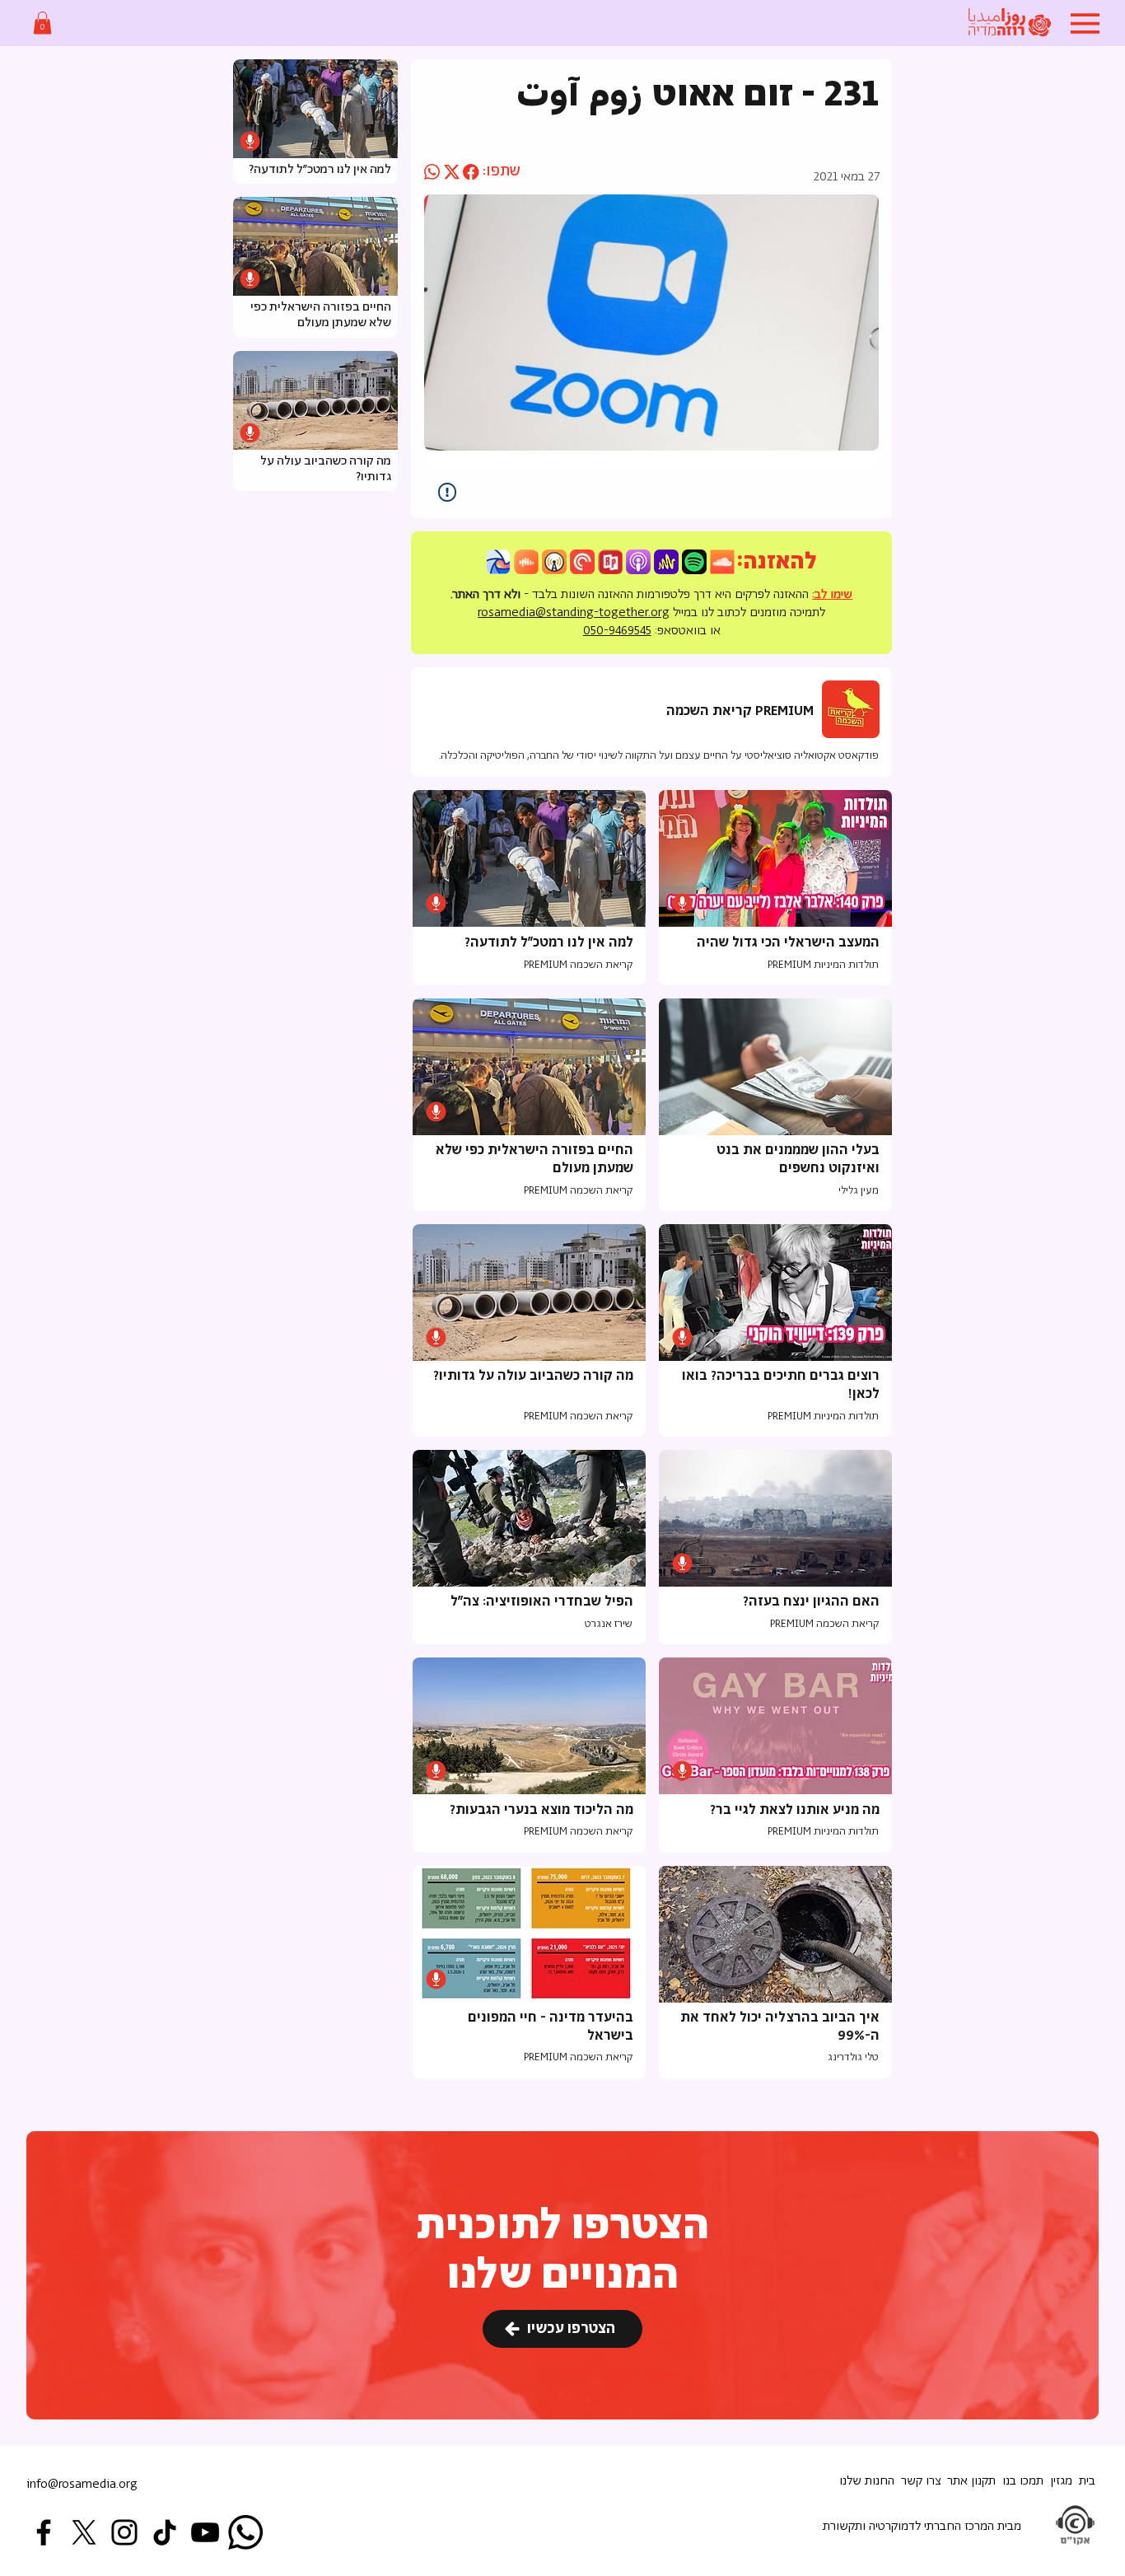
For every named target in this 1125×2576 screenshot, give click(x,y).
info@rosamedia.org (82, 2484)
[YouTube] (205, 2532)
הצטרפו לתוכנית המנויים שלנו (563, 2251)
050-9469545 (617, 631)
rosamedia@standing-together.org (574, 612)
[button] (42, 23)
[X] (84, 2532)
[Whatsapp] (245, 2532)
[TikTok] (165, 2532)
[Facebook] (44, 2532)
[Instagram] (124, 2532)
